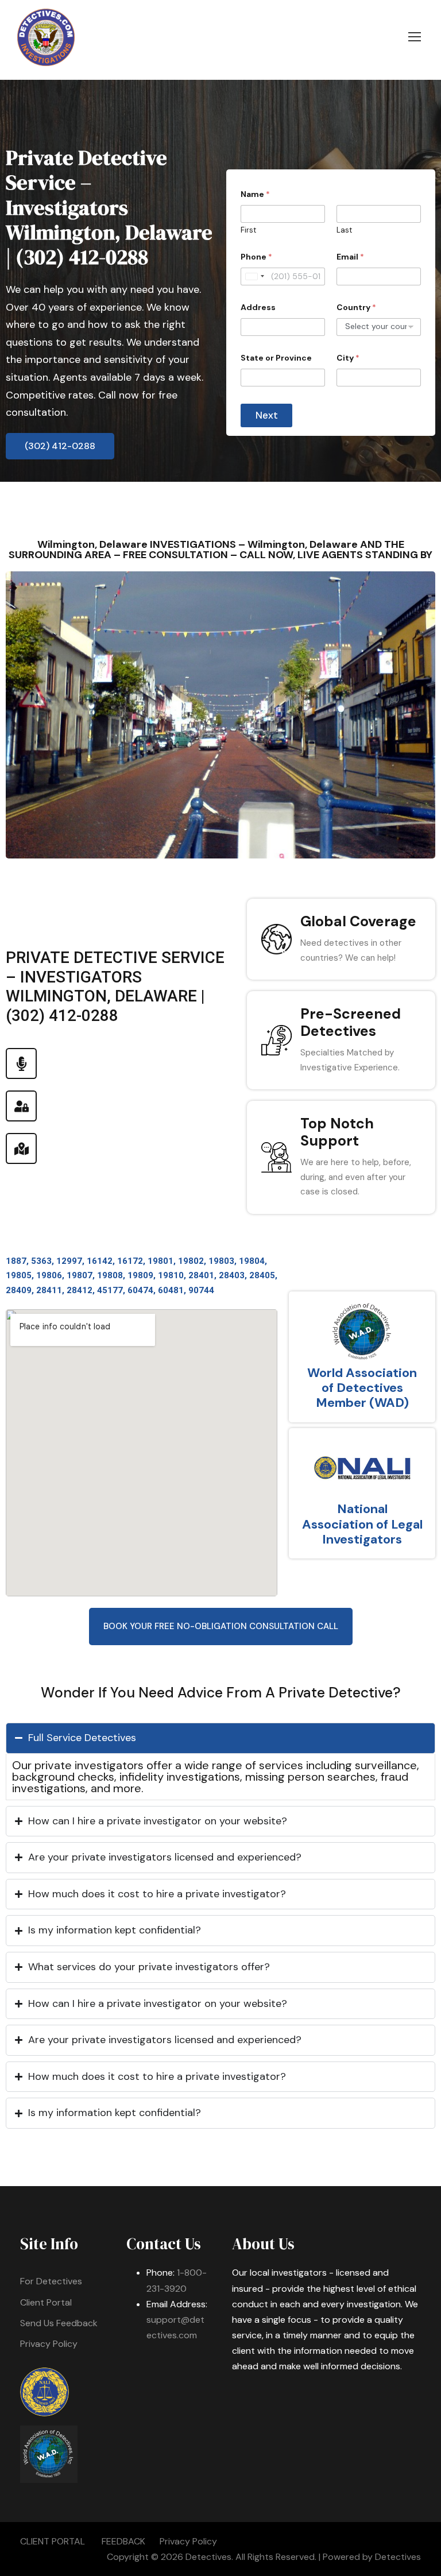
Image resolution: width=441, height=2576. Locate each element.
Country (356, 308)
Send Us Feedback (59, 2323)
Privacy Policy (49, 2344)
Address (258, 308)
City (348, 358)
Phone (256, 257)
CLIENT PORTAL (53, 2541)
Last (344, 230)
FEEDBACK (123, 2541)
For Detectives (51, 2281)
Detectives (398, 2557)
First (248, 230)
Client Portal (46, 2302)
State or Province (276, 358)
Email (350, 257)
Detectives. (209, 2557)
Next (267, 415)
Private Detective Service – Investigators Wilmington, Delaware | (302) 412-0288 (109, 207)
